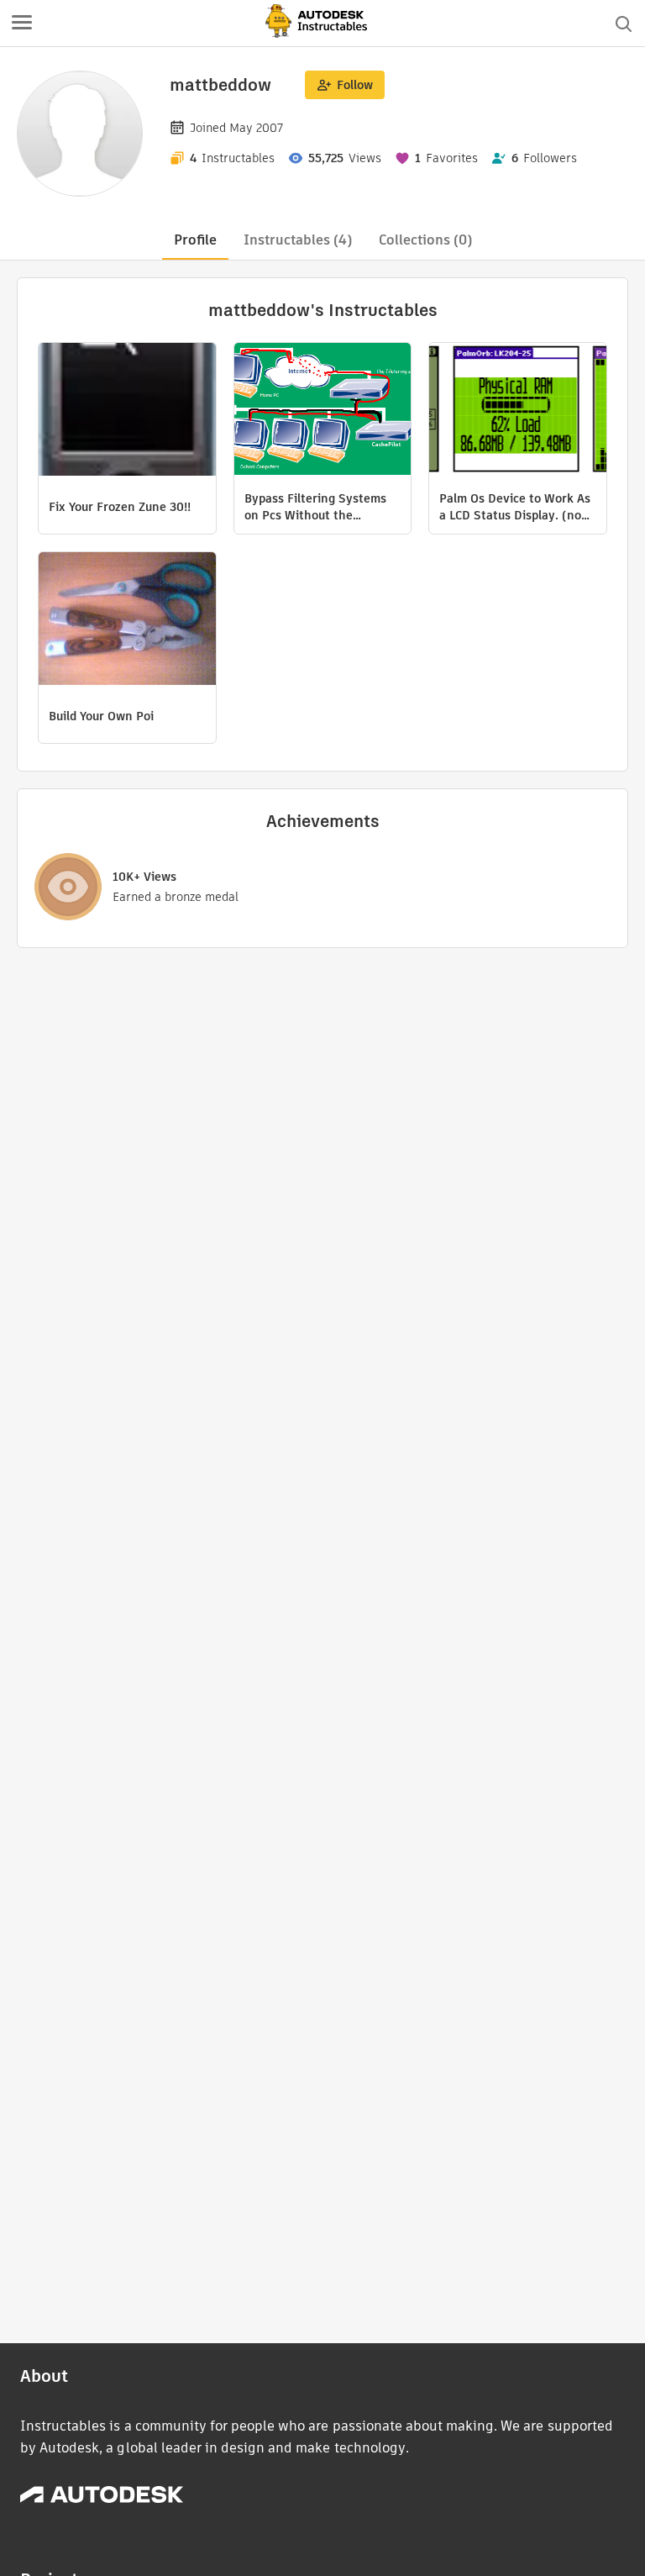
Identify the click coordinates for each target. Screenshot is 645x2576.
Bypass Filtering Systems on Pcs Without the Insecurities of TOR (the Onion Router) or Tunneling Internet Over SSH (322, 507)
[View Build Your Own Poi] (127, 621)
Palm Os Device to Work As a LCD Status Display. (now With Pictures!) (515, 507)
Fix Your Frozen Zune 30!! (120, 507)
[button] (22, 24)
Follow (355, 85)
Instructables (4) (298, 240)
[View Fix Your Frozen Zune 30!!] (127, 411)
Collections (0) (425, 240)
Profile (195, 240)
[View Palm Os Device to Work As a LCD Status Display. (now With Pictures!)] (518, 411)
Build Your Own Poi (101, 716)
